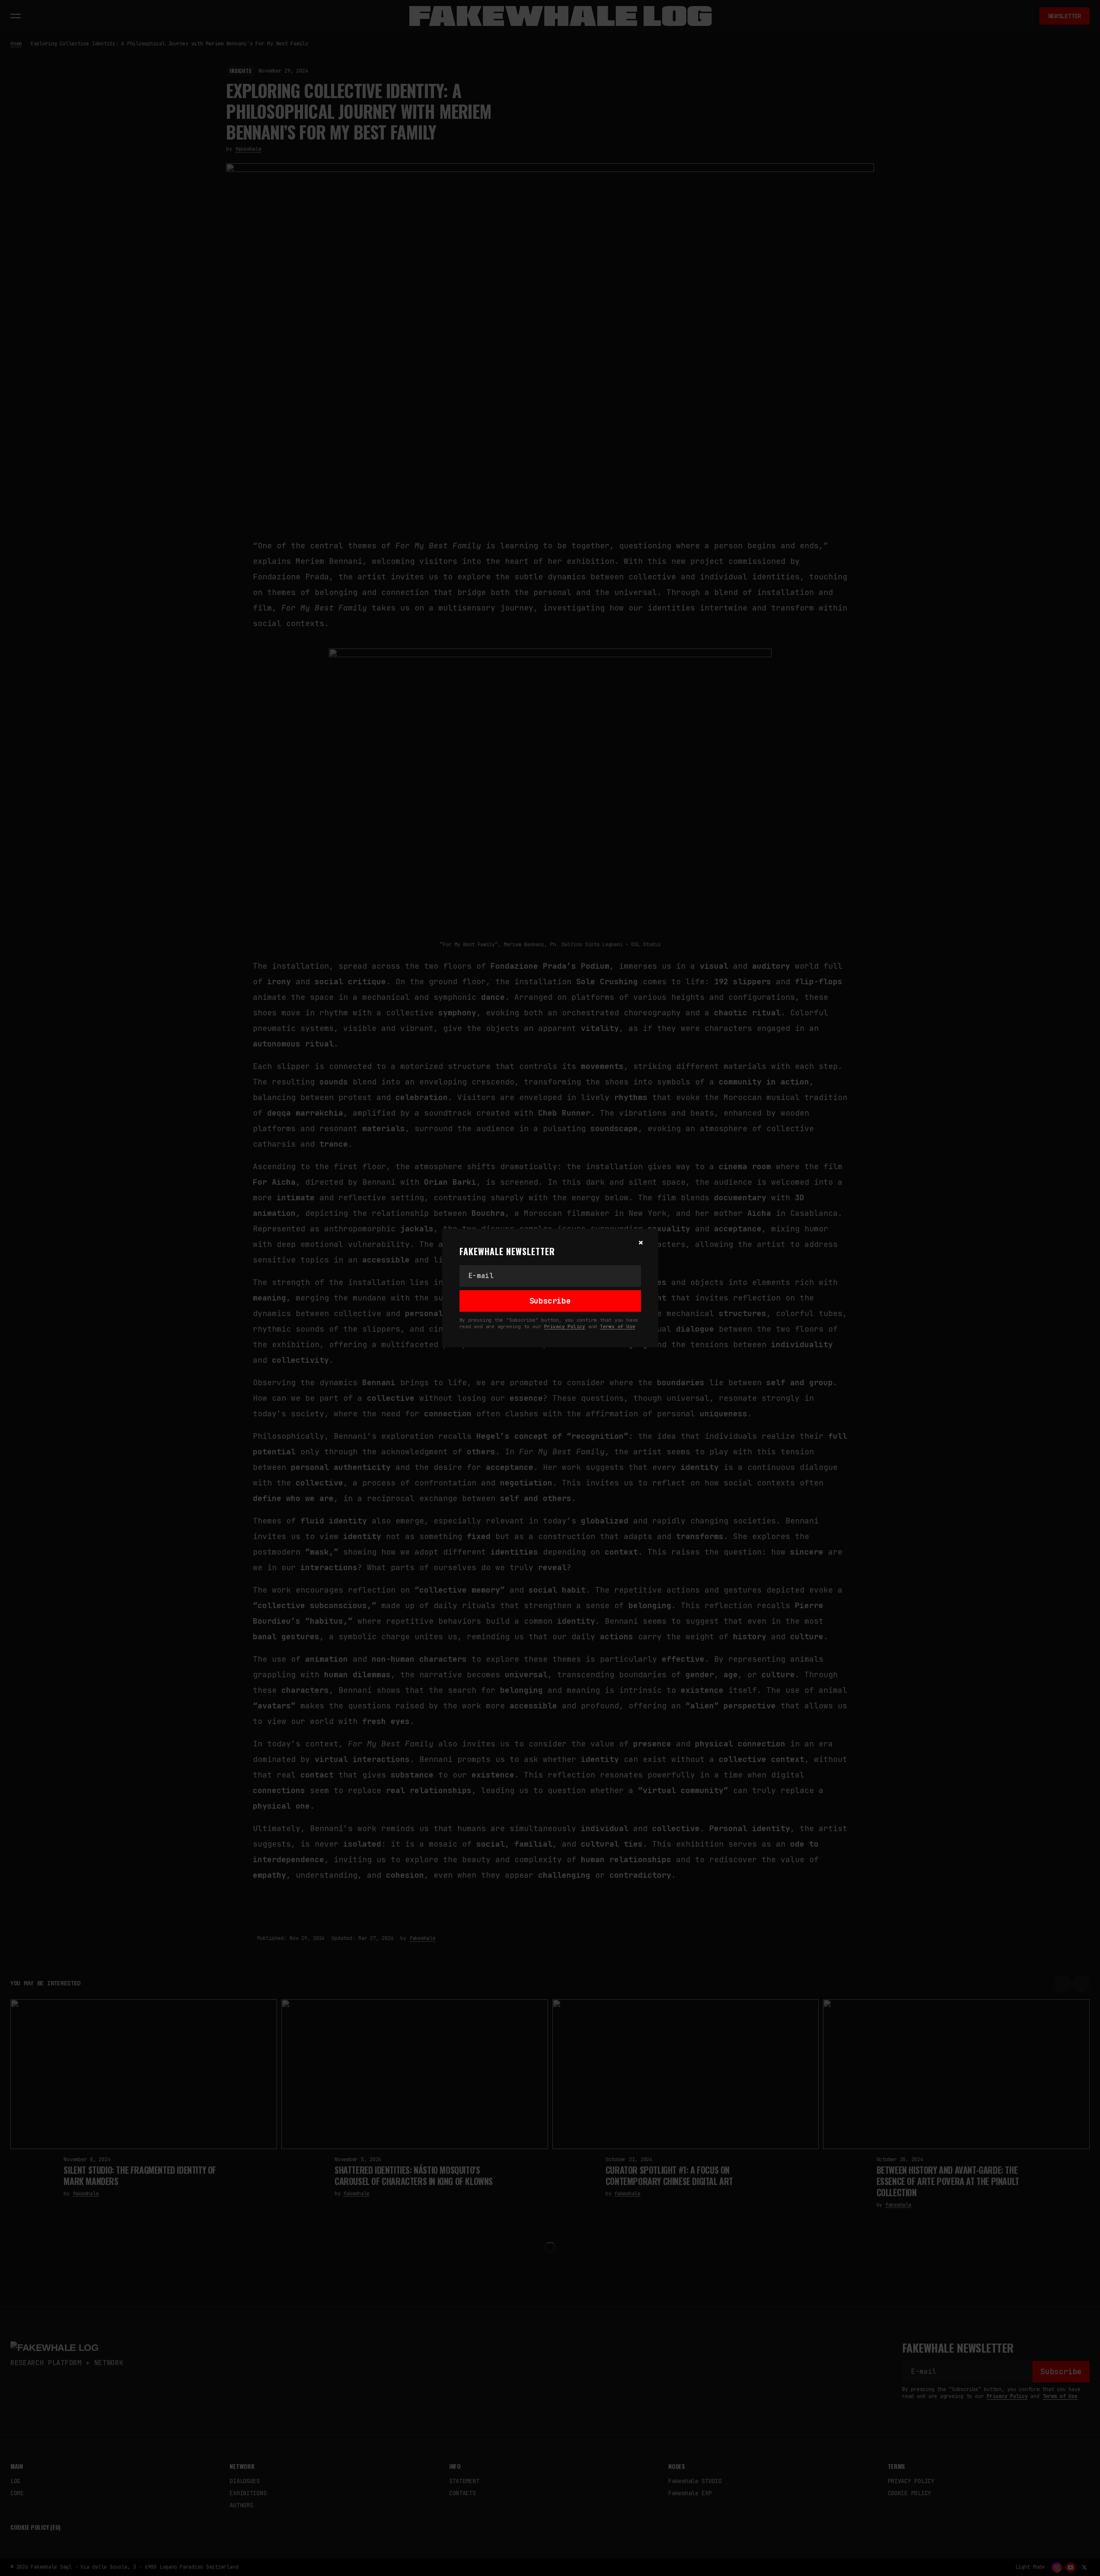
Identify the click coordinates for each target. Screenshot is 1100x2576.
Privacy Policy (565, 1326)
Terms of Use (617, 1326)
